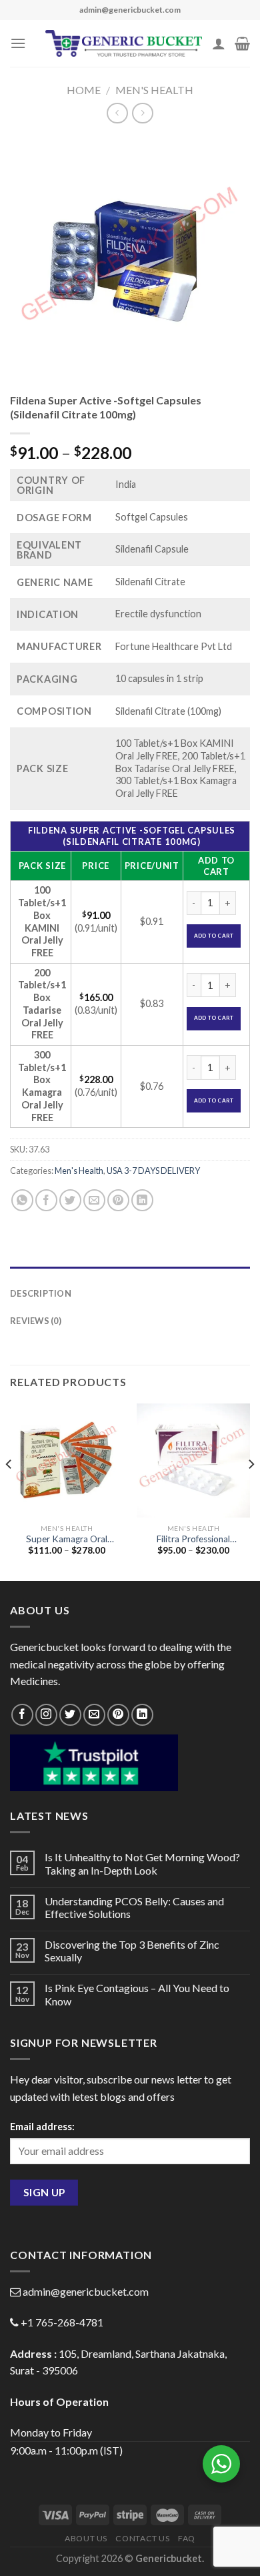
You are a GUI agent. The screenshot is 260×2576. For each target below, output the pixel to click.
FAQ (187, 2538)
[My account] (219, 43)
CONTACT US (142, 2538)
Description (41, 1293)
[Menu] (18, 43)
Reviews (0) (36, 1321)
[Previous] (9, 1491)
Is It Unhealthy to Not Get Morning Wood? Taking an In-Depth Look (142, 1863)
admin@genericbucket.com (86, 2291)
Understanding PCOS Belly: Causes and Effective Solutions (134, 1907)
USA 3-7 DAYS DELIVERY (153, 1171)
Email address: (42, 2127)
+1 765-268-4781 (62, 2322)
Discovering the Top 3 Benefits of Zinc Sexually (132, 1951)
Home (84, 90)
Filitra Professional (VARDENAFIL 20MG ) (193, 1540)
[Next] (251, 1491)
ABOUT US (86, 2538)
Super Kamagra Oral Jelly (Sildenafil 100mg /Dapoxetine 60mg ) (67, 1540)
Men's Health (154, 90)
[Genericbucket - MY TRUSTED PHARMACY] (124, 43)
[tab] (130, 1273)
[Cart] (242, 43)
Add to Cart (214, 936)
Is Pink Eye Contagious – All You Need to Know (137, 1994)
